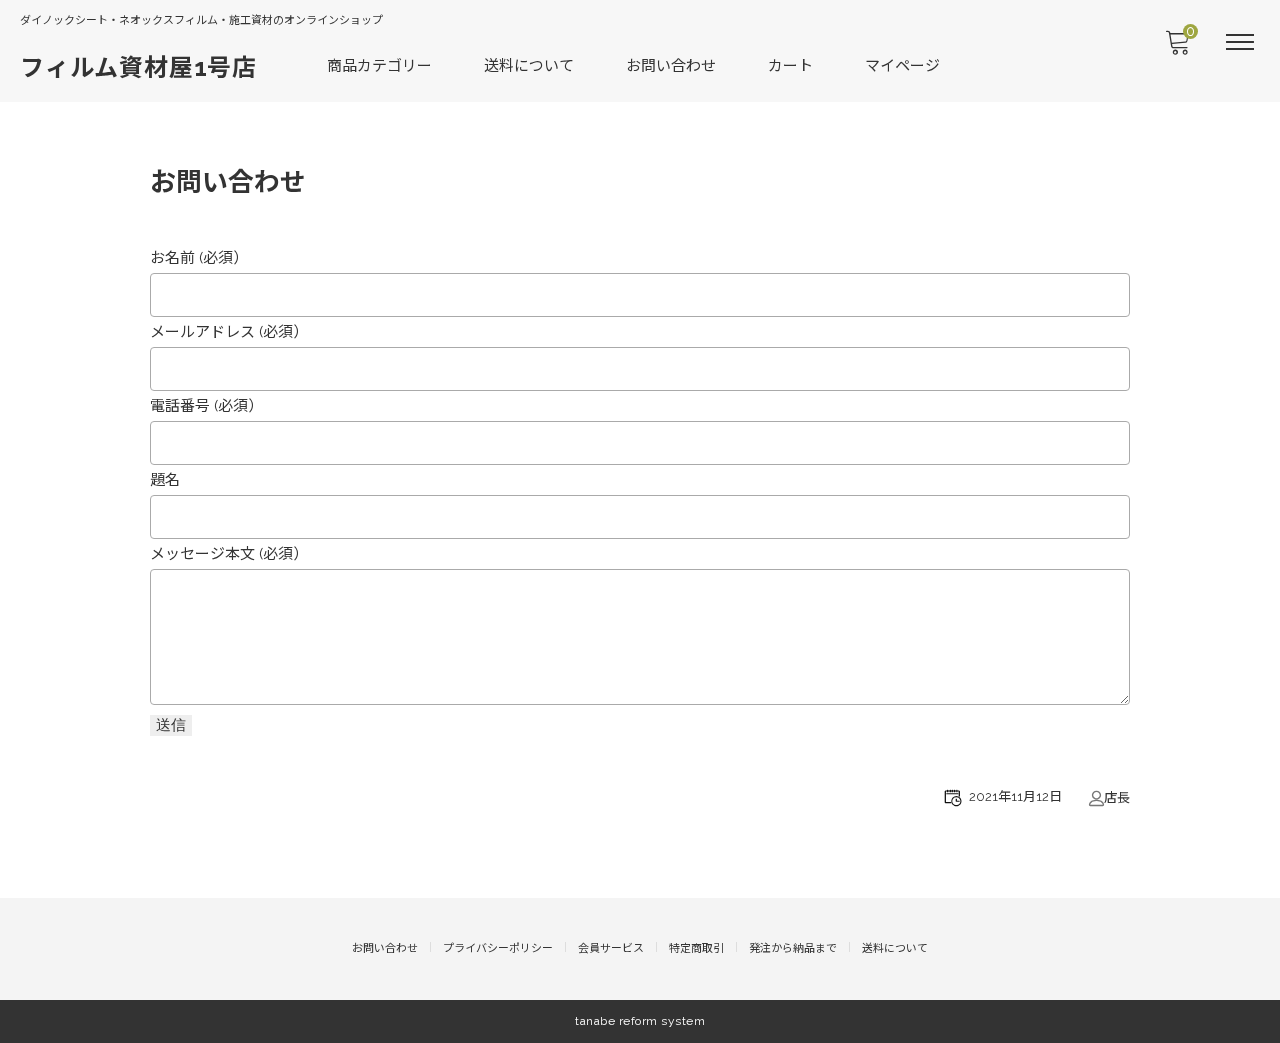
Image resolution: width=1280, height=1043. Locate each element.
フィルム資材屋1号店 (138, 67)
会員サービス (611, 948)
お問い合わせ (671, 66)
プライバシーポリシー (498, 948)
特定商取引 (696, 948)
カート (790, 66)
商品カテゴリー (379, 66)
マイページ (902, 66)
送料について (529, 66)
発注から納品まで (793, 948)
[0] (1177, 48)
